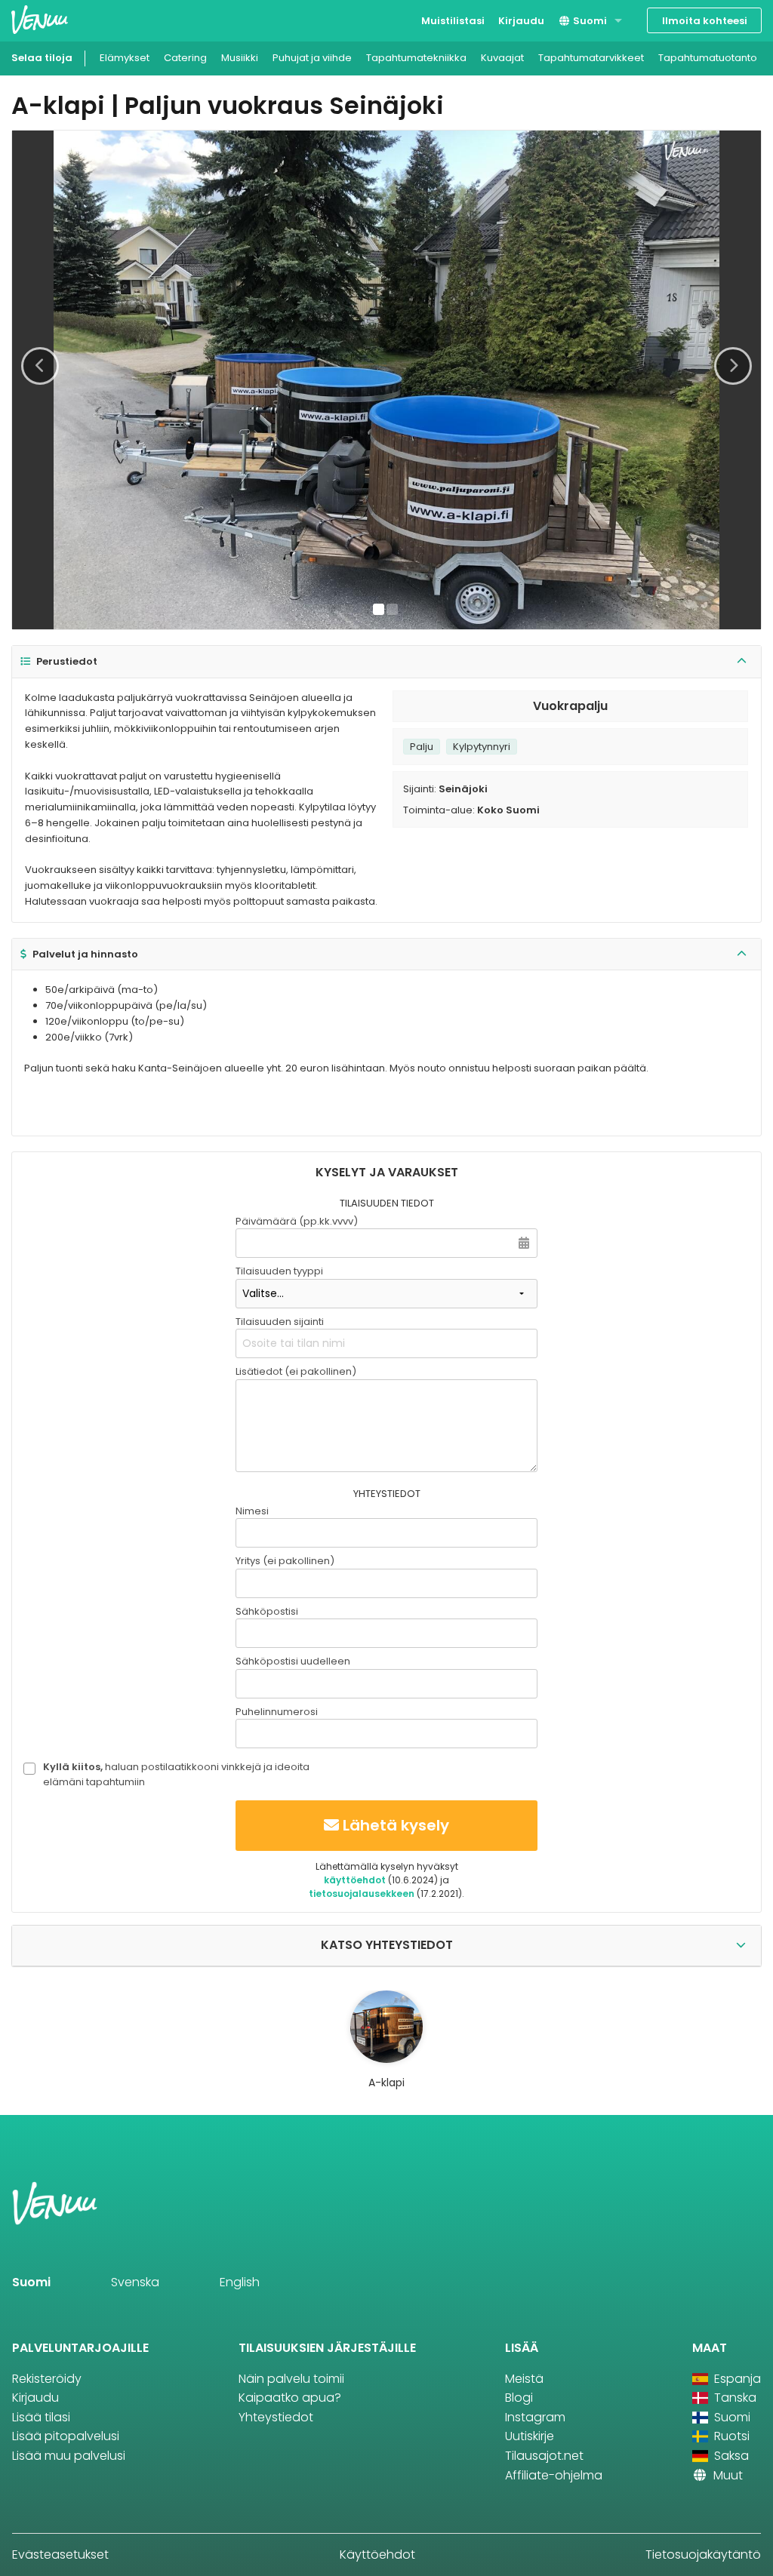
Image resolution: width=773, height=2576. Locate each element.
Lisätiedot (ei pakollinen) (296, 1371)
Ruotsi (730, 2436)
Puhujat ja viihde (312, 58)
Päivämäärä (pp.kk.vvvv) (297, 1221)
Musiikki (240, 58)
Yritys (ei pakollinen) (285, 1561)
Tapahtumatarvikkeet (591, 58)
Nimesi (252, 1511)
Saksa (730, 2456)
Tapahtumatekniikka (416, 58)
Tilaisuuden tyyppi (279, 1271)
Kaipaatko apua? (290, 2398)
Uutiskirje (530, 2436)
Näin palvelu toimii (291, 2379)
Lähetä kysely (396, 1825)
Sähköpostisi (267, 1611)
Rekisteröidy (47, 2379)
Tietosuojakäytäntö (703, 2554)
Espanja (736, 2379)
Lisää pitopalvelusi (66, 2436)
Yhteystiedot (276, 2417)
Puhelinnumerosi (277, 1712)
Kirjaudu (521, 21)
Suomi (589, 21)
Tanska (734, 2398)
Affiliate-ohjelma (554, 2475)
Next (733, 366)
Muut (727, 2475)
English (240, 2282)
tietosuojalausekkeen (362, 1894)
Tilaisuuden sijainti (280, 1322)
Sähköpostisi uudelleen (293, 1661)
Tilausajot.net (544, 2456)
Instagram (535, 2417)
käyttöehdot (355, 1880)
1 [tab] (379, 609)
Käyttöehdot (377, 2554)
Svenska (135, 2282)
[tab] (386, 662)
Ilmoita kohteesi (705, 21)
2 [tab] (392, 609)
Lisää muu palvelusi (69, 2456)
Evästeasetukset (60, 2554)
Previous (40, 366)
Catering (185, 58)
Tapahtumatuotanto (708, 58)
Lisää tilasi (41, 2417)
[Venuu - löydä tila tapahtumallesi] (40, 19)
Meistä (524, 2379)
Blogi (519, 2398)
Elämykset (125, 58)
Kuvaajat (502, 58)
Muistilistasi (453, 21)
